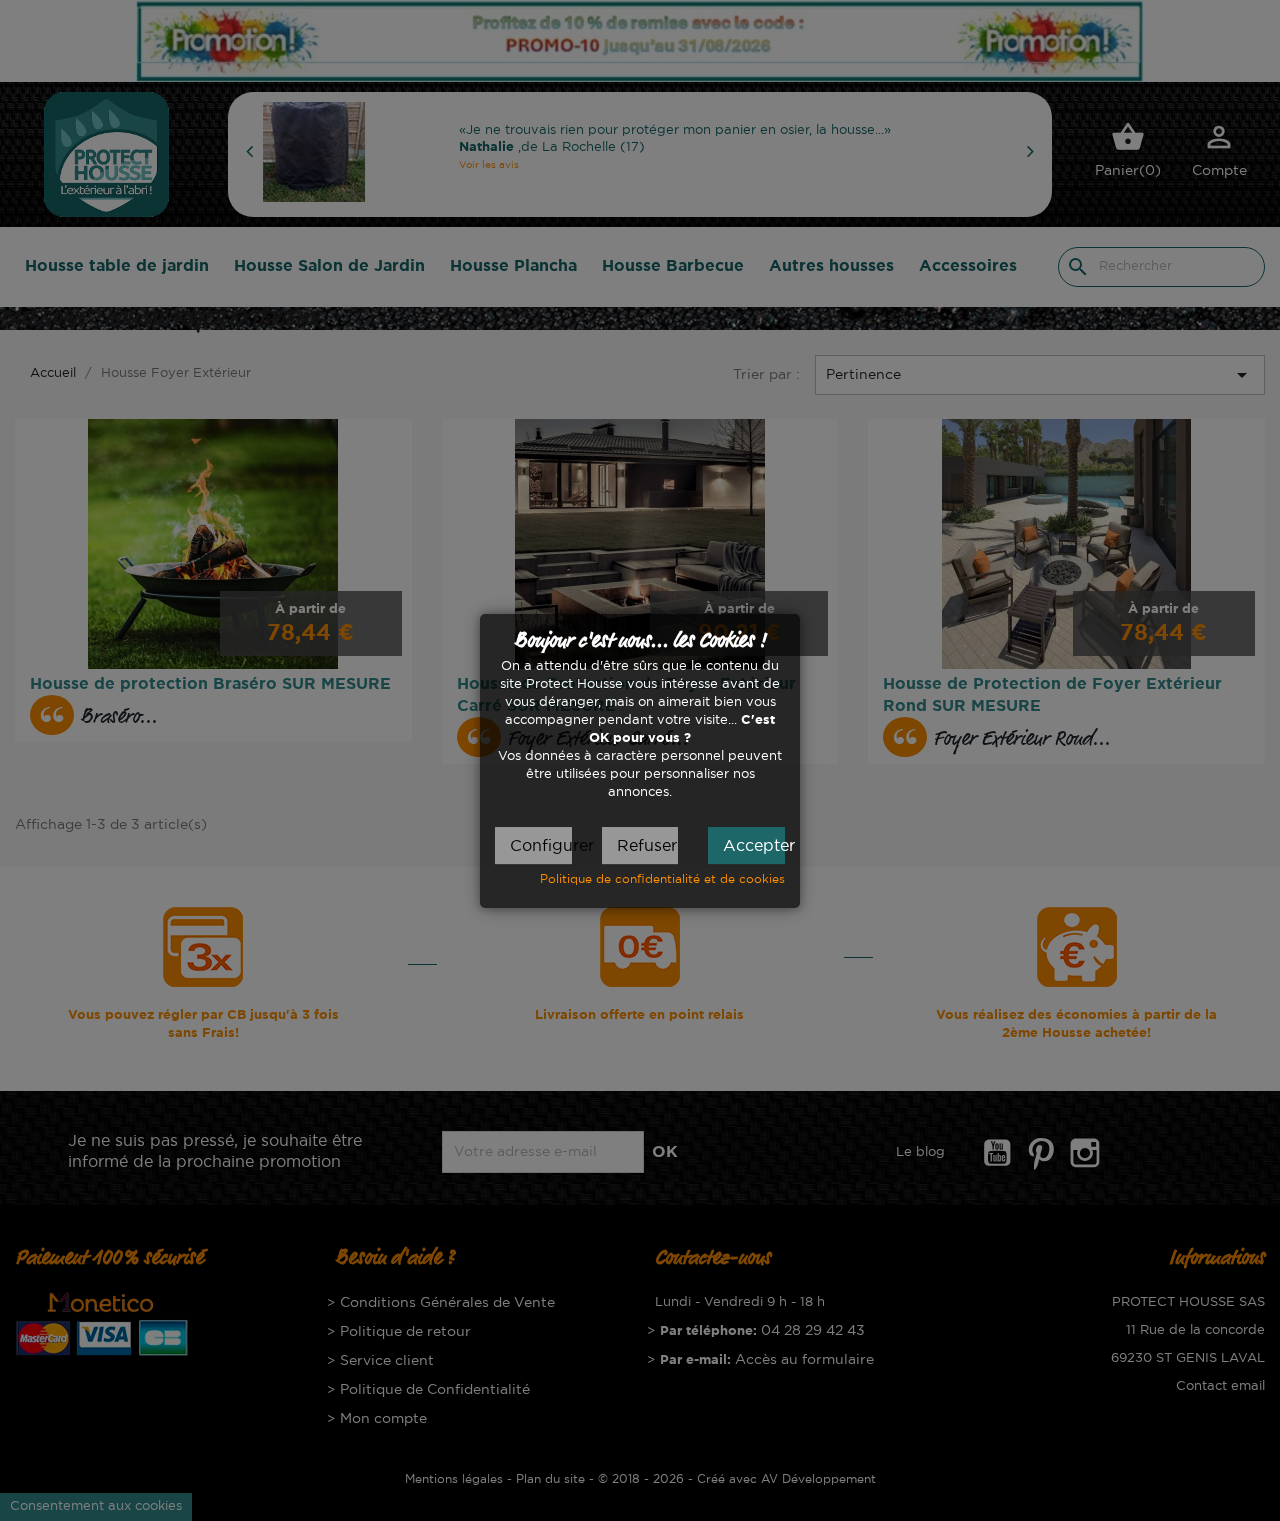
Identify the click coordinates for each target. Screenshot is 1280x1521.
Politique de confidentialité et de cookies (662, 878)
